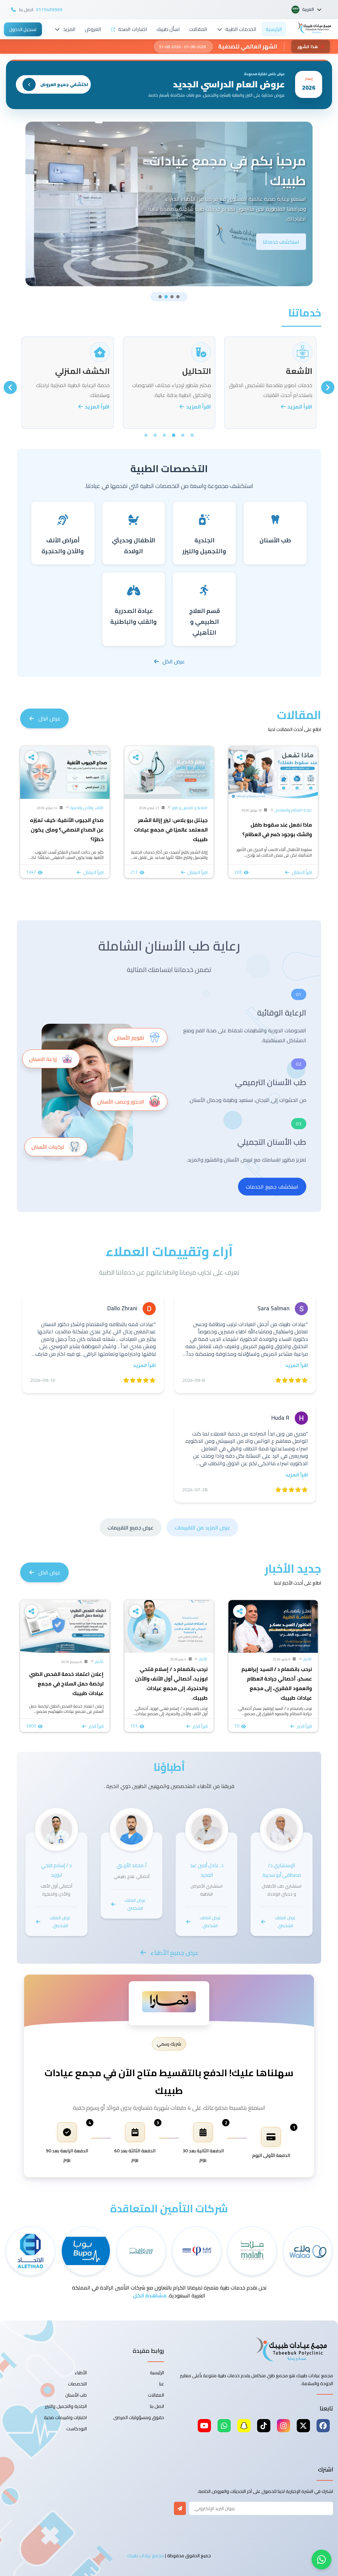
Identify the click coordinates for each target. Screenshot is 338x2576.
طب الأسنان (76, 2395)
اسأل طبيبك (168, 29)
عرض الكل (174, 661)
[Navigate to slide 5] (155, 435)
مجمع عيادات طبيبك (146, 2556)
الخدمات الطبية (241, 29)
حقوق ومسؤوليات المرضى (139, 2417)
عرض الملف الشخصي (285, 1922)
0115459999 (49, 10)
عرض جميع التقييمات (131, 1528)
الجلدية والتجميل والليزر (66, 2406)
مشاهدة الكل (150, 2295)
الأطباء (81, 2373)
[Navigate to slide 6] (146, 435)
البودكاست (77, 2429)
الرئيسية (274, 29)
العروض (93, 29)
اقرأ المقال (302, 872)
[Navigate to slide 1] (160, 297)
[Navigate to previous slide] (328, 387)
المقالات (198, 29)
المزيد (69, 29)
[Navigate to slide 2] (166, 297)
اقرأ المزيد (299, 407)
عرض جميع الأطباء (175, 1953)
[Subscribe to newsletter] (180, 2508)
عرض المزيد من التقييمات (203, 1528)
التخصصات (77, 2384)
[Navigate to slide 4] (178, 297)
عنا (162, 2384)
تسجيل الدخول (23, 29)
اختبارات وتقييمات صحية (65, 2417)
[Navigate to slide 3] (172, 297)
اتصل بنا (157, 2406)
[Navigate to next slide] (10, 387)
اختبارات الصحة (133, 29)
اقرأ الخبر (304, 1726)
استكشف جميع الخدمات (272, 1187)
